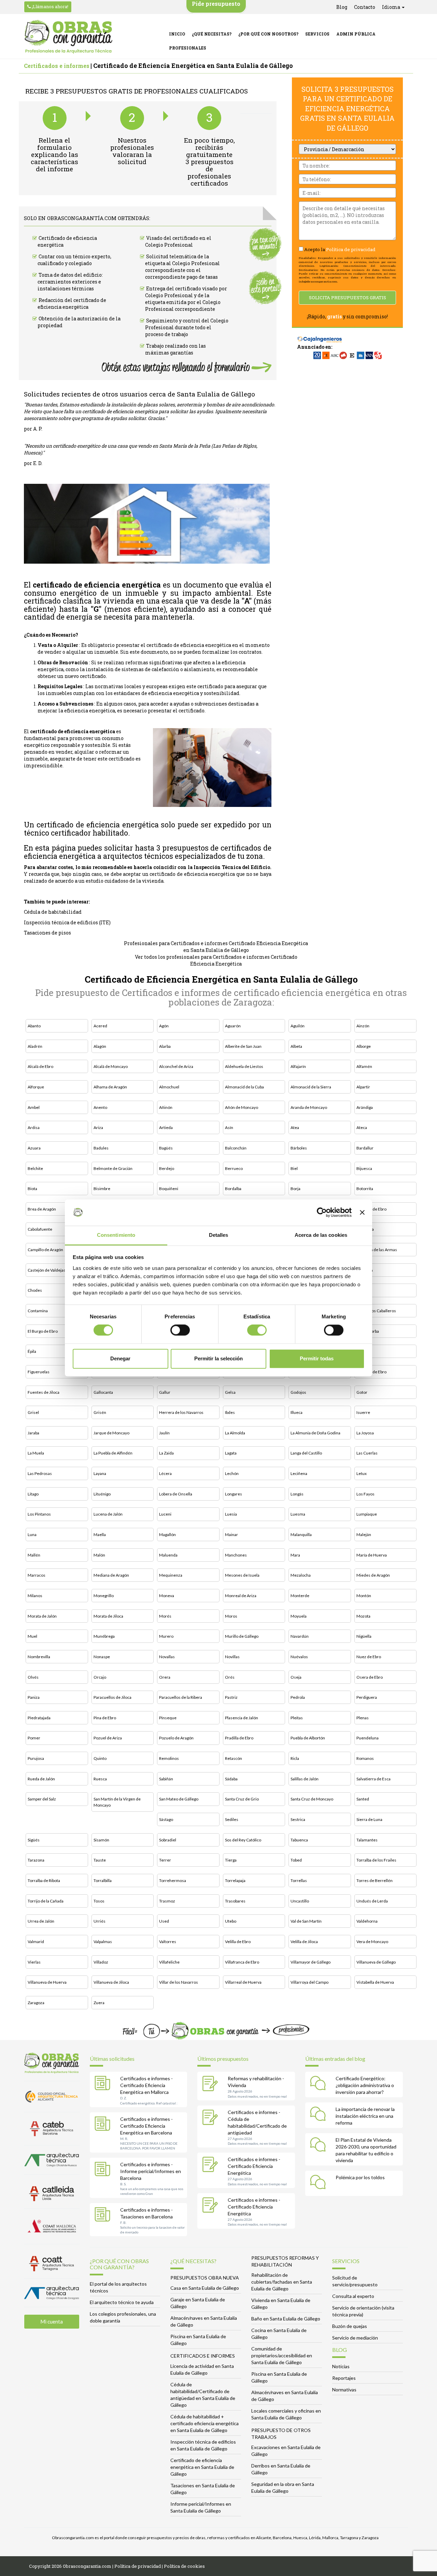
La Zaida (166, 1453)
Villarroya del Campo (309, 1982)
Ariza (98, 1127)
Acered (100, 1026)
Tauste (100, 1860)
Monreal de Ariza (241, 1596)
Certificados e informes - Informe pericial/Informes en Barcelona (151, 2171)
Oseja (296, 1677)
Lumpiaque (367, 1514)
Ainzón (363, 1026)
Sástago (166, 1819)
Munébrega (104, 1636)
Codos (362, 1290)
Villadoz (101, 1962)
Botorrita (365, 1189)
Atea (295, 1127)
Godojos (298, 1392)
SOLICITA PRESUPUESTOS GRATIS (348, 298)
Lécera (165, 1473)
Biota (32, 1189)
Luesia (231, 1514)
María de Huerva (372, 1555)
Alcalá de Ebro (40, 1066)
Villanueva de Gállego (376, 1962)
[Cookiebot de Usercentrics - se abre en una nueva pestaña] (322, 1213)
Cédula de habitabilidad (53, 912)
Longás (297, 1494)
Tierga (231, 1860)
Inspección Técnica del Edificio (232, 867)
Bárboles (299, 1148)
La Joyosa (365, 1433)
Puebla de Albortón (308, 1738)
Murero (166, 1636)
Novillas (232, 1657)
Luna (32, 1535)
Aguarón (233, 1026)
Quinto (100, 1758)
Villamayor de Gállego (311, 1962)
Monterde (300, 1596)
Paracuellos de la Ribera (181, 1697)
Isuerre (363, 1412)
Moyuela (299, 1616)
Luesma (298, 1514)
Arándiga (365, 1107)
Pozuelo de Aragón (176, 1738)
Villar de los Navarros (179, 1982)
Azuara (34, 1148)
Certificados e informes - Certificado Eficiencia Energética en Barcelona (146, 2126)
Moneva (167, 1596)
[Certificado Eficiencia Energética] (212, 2165)
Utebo (231, 1921)
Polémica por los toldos (360, 2177)
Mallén (34, 1555)
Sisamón (101, 1840)
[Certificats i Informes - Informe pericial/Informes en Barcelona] (104, 2170)
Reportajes (344, 2378)
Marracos (37, 1575)
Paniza (34, 1697)
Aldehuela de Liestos (244, 1066)
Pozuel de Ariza (108, 1738)
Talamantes (367, 1840)
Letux (362, 1473)
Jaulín (164, 1433)
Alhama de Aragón (110, 1087)
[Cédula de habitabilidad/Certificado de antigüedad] (212, 2118)
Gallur (165, 1392)
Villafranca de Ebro (242, 1962)
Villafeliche (169, 1962)
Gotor (362, 1392)
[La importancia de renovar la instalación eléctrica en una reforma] (320, 2115)
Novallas (167, 1657)
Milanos (35, 1596)
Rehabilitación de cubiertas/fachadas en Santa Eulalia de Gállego (282, 2282)
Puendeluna (368, 1738)
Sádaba (231, 1779)
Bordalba (233, 1189)
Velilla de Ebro (238, 1942)
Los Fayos (365, 1494)
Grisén (100, 1412)
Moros (231, 1616)
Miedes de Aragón (373, 1575)
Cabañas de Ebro (371, 1209)
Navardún (300, 1636)
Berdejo (167, 1168)
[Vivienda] (212, 2084)
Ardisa (34, 1127)
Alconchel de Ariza (176, 1066)
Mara (295, 1555)
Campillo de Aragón (45, 1250)
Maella (100, 1535)
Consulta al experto (353, 2296)
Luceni (165, 1514)
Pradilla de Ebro (239, 1738)
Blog (342, 7)
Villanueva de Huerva (47, 1982)
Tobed (296, 1860)
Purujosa (36, 1758)
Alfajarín (298, 1066)
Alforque (36, 1087)
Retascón (234, 1758)
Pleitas (297, 1718)
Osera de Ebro (370, 1677)
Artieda (166, 1127)
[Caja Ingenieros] (320, 336)
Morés (165, 1616)
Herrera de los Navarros (181, 1412)
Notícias (341, 2366)
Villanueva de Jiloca (111, 1982)
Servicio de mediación (355, 2338)
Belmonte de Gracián (113, 1168)
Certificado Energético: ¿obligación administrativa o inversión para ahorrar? (365, 2085)
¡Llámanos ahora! (50, 6)
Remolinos (169, 1758)
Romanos (365, 1758)
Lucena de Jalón (108, 1514)
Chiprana (365, 1270)
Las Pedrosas (40, 1473)
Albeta (296, 1046)
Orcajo (100, 1677)
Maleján (364, 1535)
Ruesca (100, 1779)
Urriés (100, 1921)
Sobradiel (168, 1840)
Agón (164, 1026)
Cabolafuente (40, 1229)
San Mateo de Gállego (179, 1799)
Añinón (166, 1107)
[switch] (180, 1330)
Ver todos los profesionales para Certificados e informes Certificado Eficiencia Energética (216, 960)
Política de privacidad (351, 249)
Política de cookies (184, 2566)
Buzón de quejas (350, 2326)
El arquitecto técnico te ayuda (122, 2302)
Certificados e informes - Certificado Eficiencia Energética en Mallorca (146, 2085)
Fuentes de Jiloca (44, 1392)
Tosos (99, 1901)
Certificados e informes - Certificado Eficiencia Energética (254, 2166)
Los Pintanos (39, 1514)
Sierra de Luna (369, 1819)
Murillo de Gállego (242, 1636)
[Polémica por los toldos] (320, 2183)
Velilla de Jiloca (304, 1942)
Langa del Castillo (306, 1453)
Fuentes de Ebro (371, 1372)
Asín (229, 1127)
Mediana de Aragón (111, 1575)
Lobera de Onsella (176, 1494)
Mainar (231, 1535)
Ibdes (230, 1412)
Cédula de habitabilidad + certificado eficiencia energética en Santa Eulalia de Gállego (205, 2423)
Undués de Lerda (372, 1901)
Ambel (34, 1107)
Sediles (232, 1819)
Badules (101, 1148)
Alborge (364, 1046)
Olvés (33, 1677)
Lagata (231, 1453)
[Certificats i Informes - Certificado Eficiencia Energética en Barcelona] (104, 2125)
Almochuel (169, 1087)
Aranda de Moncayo (309, 1107)
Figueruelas (39, 1372)
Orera (165, 1677)
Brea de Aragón (42, 1209)
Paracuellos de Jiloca (112, 1697)
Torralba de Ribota (44, 1880)
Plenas (363, 1718)
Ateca (362, 1127)
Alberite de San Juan (243, 1046)
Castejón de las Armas (377, 1250)
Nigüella (364, 1636)
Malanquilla (301, 1535)
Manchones (236, 1555)
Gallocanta (103, 1392)
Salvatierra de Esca (373, 1779)
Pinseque (168, 1718)
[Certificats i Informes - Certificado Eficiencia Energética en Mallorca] (104, 2084)
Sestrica (298, 1819)
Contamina (38, 1311)
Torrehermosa (173, 1880)
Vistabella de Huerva (375, 1982)
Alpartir (363, 1087)
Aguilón (298, 1026)
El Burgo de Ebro (43, 1331)
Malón (99, 1555)
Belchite (35, 1168)
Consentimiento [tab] (116, 1235)
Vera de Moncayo (372, 1942)
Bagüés (166, 1148)
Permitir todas (317, 1358)
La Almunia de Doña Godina (315, 1433)
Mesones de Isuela (242, 1575)
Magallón (167, 1535)
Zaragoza (36, 2003)
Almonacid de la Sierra (311, 1087)
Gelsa (230, 1392)
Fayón (362, 1351)
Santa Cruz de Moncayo (312, 1799)
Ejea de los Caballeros (376, 1311)
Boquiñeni (169, 1189)
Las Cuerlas (367, 1453)
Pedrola (298, 1697)
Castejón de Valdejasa (48, 1270)
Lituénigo (102, 1494)
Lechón (232, 1473)
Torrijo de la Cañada (46, 1901)
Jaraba (33, 1433)
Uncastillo (300, 1901)
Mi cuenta (52, 2321)
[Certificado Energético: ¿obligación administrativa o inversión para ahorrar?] (320, 2084)
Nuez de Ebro (369, 1657)
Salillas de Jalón (305, 1779)
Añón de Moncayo (242, 1107)
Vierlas (34, 1962)
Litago (33, 1494)
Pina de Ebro (105, 1718)
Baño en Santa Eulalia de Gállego (286, 2319)
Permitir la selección (218, 1358)
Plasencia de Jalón (242, 1718)
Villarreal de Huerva (243, 1982)
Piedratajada (39, 1718)
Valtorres (168, 1942)
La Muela (36, 1453)
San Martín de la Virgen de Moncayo (117, 1802)
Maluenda (168, 1555)
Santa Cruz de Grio (242, 1799)
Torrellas (299, 1880)
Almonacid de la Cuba (244, 1087)
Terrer (165, 1860)
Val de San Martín (306, 1921)
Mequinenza (171, 1575)
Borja (295, 1189)
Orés (230, 1677)
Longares (234, 1494)
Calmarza (365, 1229)
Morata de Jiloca (108, 1616)
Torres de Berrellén (375, 1880)
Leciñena (299, 1473)
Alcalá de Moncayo (111, 1066)
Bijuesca (364, 1168)
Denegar (120, 1358)
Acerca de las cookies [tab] (321, 1235)
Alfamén (364, 1066)
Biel (294, 1168)
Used (164, 1921)
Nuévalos (299, 1657)
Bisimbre (102, 1189)
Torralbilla (103, 1880)
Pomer (34, 1738)
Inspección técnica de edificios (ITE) (67, 922)
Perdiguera (367, 1697)
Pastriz (231, 1697)
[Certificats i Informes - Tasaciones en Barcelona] (104, 2216)
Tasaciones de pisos (47, 933)
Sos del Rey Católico (243, 1840)
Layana (100, 1473)
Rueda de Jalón (41, 1779)
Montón (364, 1596)
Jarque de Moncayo (111, 1433)
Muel (32, 1636)
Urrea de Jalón (41, 1921)
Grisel (33, 1412)
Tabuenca (299, 1840)
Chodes (35, 1290)
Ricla (295, 1758)
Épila (32, 1351)
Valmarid (36, 1942)
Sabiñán (166, 1779)
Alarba (165, 1046)
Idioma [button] (392, 7)
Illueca (297, 1412)
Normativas (344, 2390)
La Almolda (235, 1433)
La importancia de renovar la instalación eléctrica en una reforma (365, 2116)
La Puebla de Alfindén (113, 1453)
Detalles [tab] (219, 1235)
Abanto (34, 1026)
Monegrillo (104, 1596)
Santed (363, 1799)
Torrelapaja (235, 1880)
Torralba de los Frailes (376, 1860)
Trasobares (235, 1901)
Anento (100, 1107)
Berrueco (234, 1168)
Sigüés (34, 1840)
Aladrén (35, 1046)
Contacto (365, 7)
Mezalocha (301, 1575)
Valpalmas (103, 1942)
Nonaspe (102, 1657)
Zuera (99, 2003)
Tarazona (36, 1860)
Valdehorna (367, 1921)
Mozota (363, 1616)
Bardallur (365, 1148)
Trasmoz (167, 1901)
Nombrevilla (39, 1657)
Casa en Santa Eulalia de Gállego (205, 2288)
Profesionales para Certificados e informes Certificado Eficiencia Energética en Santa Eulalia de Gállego (216, 947)
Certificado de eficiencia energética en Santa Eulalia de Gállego (202, 2467)
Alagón (100, 1046)
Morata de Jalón (42, 1616)
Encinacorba (368, 1331)
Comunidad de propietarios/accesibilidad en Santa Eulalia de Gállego (282, 2355)
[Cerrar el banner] (362, 1213)
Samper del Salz (42, 1799)
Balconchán (236, 1148)
